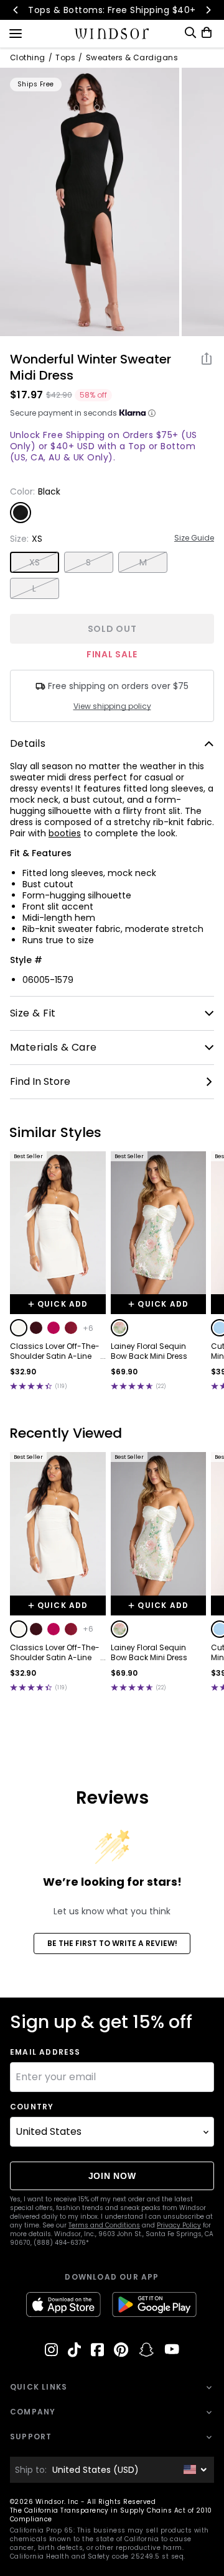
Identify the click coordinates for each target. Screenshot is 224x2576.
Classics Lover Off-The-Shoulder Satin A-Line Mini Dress (55, 1351)
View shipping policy (112, 706)
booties (65, 833)
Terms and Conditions (104, 2225)
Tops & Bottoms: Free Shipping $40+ (112, 10)
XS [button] (35, 562)
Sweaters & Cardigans (132, 58)
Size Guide (194, 538)
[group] (90, 202)
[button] (19, 1328)
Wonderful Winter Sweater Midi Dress (91, 367)
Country (32, 2107)
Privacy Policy (179, 2225)
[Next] (208, 10)
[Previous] (16, 10)
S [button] (88, 562)
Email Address (45, 2052)
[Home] (112, 34)
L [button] (34, 588)
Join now (112, 2176)
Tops (65, 58)
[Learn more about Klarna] (152, 413)
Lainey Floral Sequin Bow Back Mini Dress (149, 1351)
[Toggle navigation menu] (16, 32)
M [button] (143, 562)
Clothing (28, 58)
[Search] (190, 33)
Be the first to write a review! (112, 1943)
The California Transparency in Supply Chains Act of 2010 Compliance (111, 2515)
